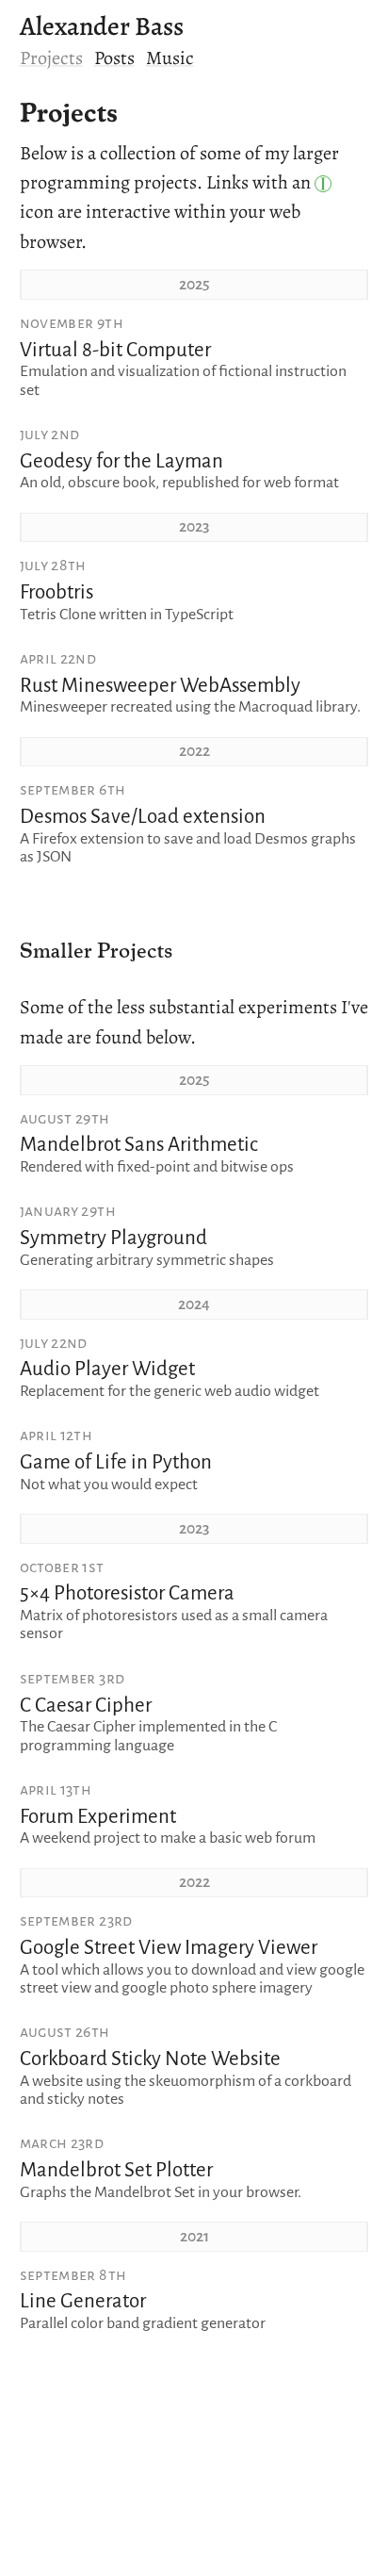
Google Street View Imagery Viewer (169, 1948)
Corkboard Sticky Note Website (150, 2059)
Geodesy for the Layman (121, 461)
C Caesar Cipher (86, 1706)
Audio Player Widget (107, 1369)
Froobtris (57, 592)
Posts (114, 57)
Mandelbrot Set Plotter (116, 2170)
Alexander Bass (102, 26)
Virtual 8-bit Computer (115, 350)
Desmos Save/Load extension (143, 817)
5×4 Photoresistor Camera (127, 1593)
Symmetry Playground (113, 1238)
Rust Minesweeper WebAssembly (160, 686)
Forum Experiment (98, 1817)
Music (170, 57)
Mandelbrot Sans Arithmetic (139, 1145)
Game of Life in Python (116, 1462)
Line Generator (83, 2301)
